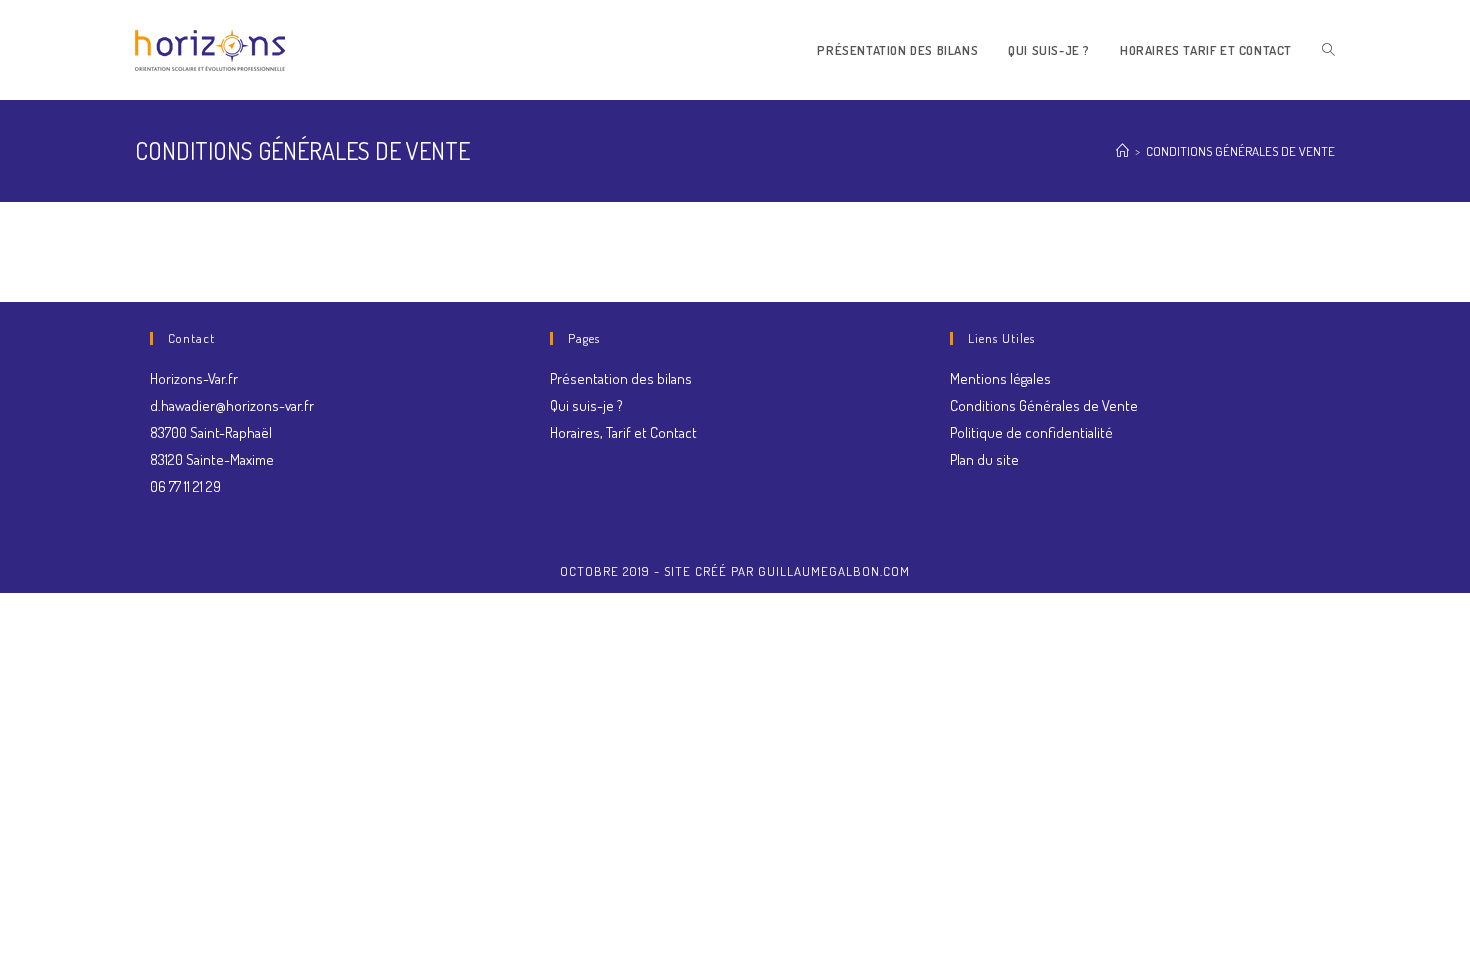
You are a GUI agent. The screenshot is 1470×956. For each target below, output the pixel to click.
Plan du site (984, 459)
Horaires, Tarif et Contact (623, 432)
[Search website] (1328, 50)
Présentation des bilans (621, 378)
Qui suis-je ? (586, 405)
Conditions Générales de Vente (1044, 405)
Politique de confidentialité (1031, 432)
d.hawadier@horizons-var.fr (232, 405)
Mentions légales (1000, 378)
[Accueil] (1122, 151)
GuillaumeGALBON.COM (834, 571)
